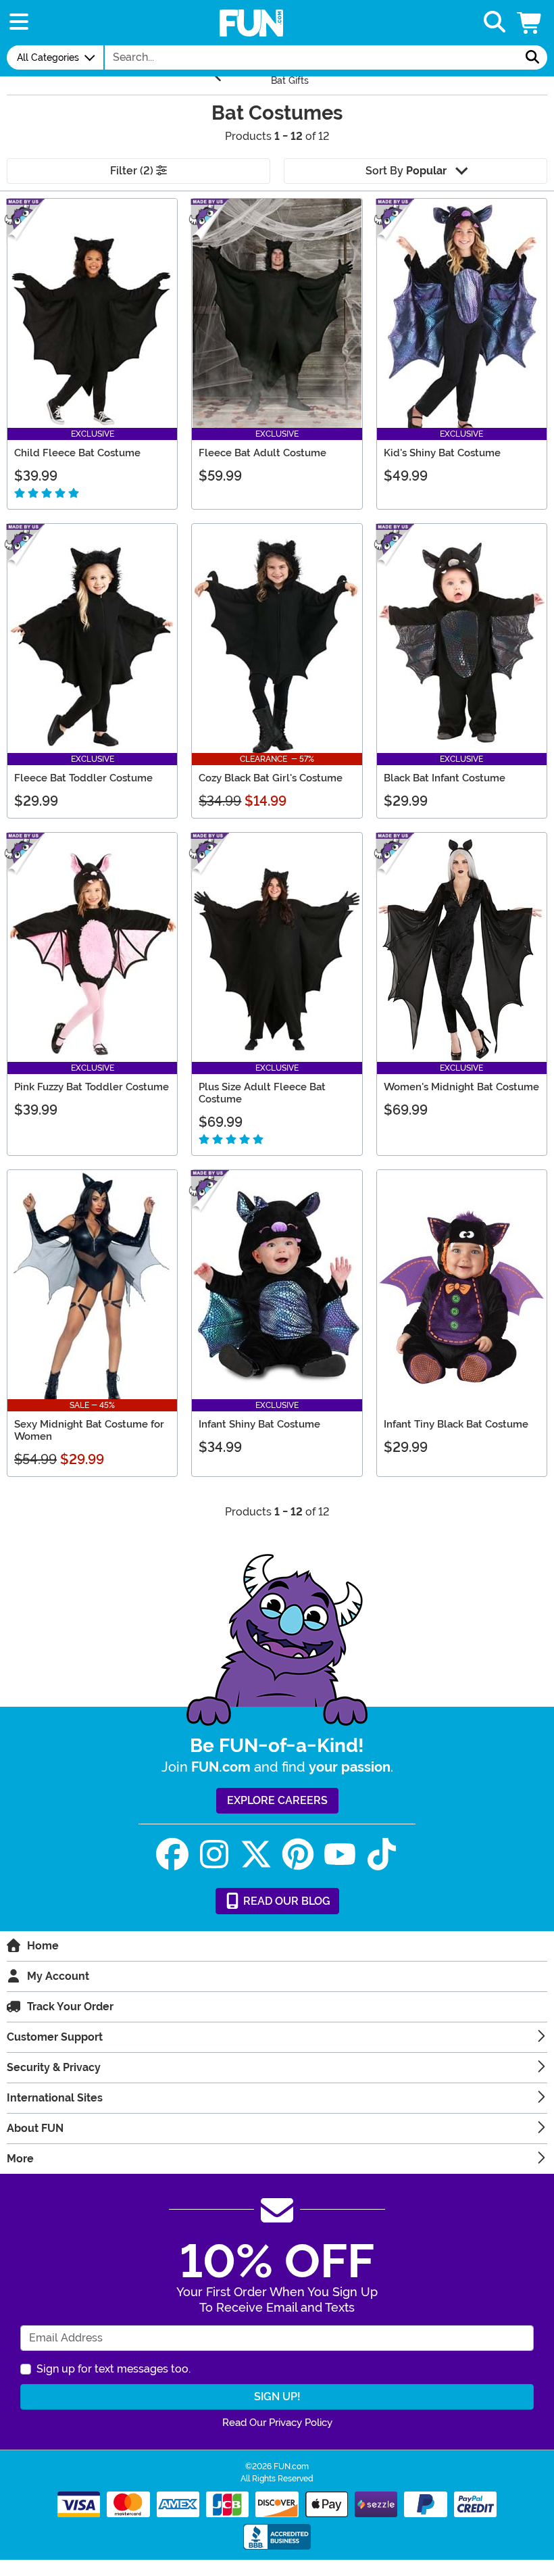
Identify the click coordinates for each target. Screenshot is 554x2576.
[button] (530, 23)
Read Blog (285, 1901)
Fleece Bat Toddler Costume (83, 778)
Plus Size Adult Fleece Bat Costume (262, 1093)
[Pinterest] (298, 1854)
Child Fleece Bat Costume (77, 453)
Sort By (406, 171)
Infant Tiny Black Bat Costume (456, 1424)
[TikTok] (382, 1854)
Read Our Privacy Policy (277, 2423)
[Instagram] (214, 1854)
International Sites (55, 2098)
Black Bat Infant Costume (445, 778)
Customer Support (55, 2037)
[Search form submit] (532, 57)
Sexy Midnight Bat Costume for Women (89, 1430)
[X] (256, 1854)
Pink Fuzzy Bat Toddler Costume (92, 1087)
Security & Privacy (54, 2067)
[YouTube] (340, 1854)
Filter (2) (133, 171)
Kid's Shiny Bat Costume (442, 453)
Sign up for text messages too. (114, 2369)
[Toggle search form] (495, 23)
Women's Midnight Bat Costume (461, 1087)
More (20, 2159)
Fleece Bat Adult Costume (262, 453)
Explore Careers (277, 1800)
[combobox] (311, 57)
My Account (58, 1976)
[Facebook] (172, 1854)
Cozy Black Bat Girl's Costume (271, 778)
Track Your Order (70, 2007)
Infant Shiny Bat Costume (259, 1424)
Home (43, 1946)
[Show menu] (19, 23)
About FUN (35, 2128)
